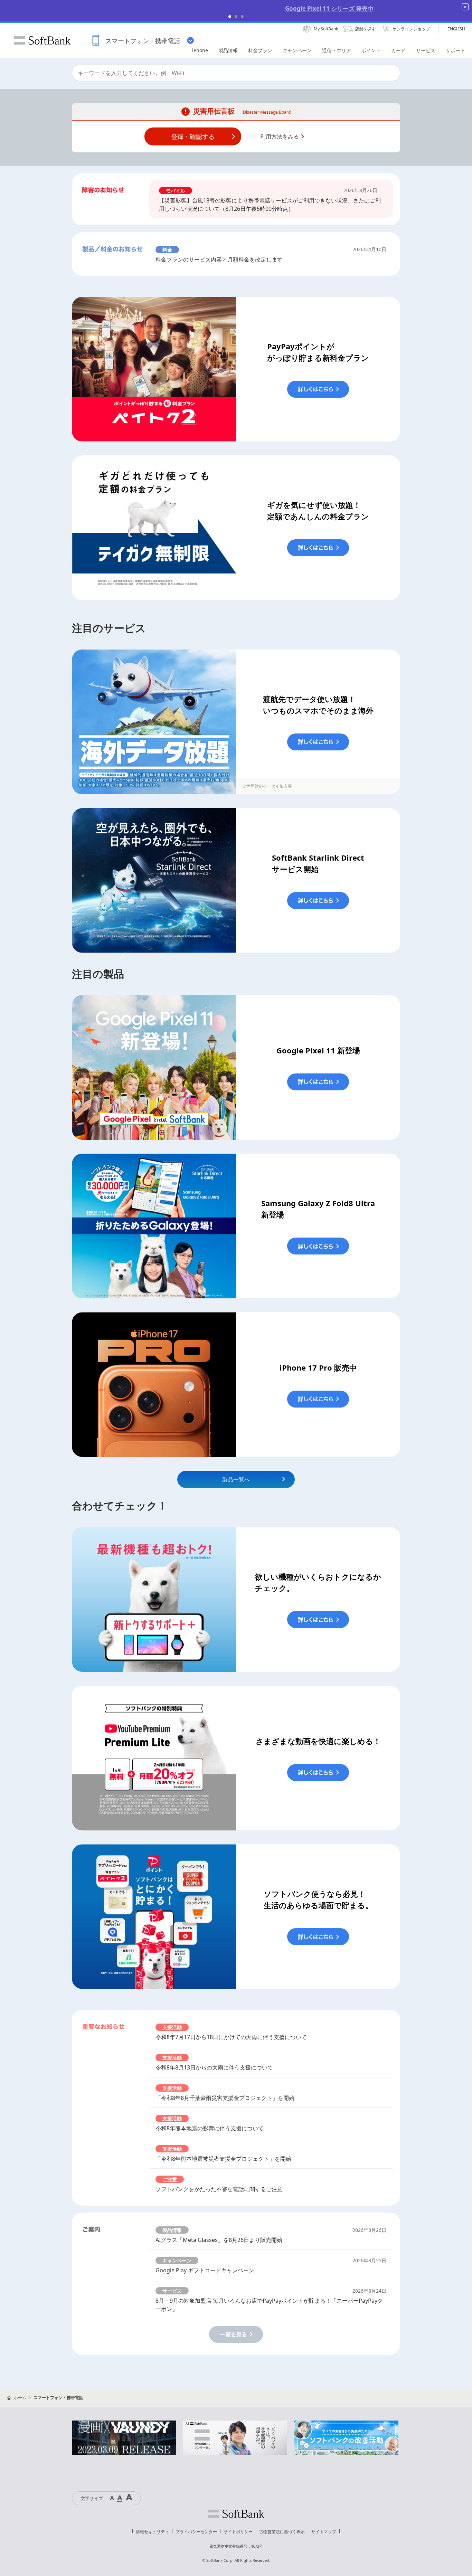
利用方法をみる (280, 136)
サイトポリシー (238, 2532)
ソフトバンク (236, 2514)
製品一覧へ (236, 1479)
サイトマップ (324, 2532)
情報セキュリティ (152, 2532)
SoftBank (42, 40)
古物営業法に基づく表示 (282, 2532)
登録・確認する (193, 136)
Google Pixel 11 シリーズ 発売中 (236, 8)
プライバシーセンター (196, 2532)
